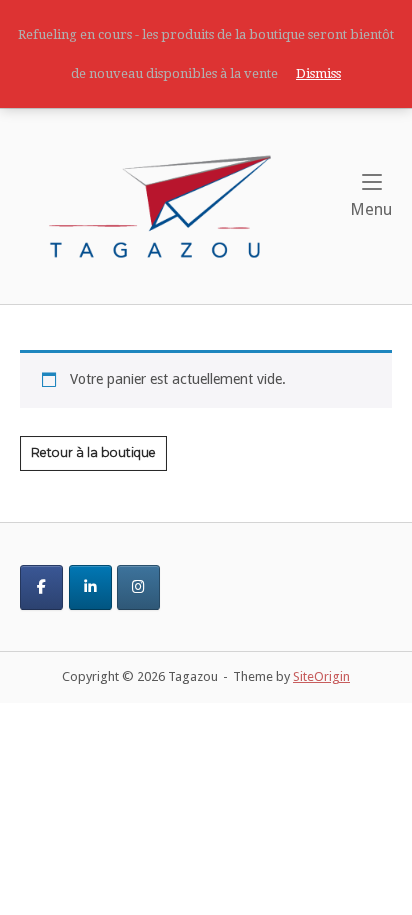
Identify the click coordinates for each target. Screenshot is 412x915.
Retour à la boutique (93, 452)
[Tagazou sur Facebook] (41, 587)
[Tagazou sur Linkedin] (90, 587)
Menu (371, 209)
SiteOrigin (321, 676)
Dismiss (318, 73)
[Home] (160, 205)
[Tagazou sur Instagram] (138, 587)
